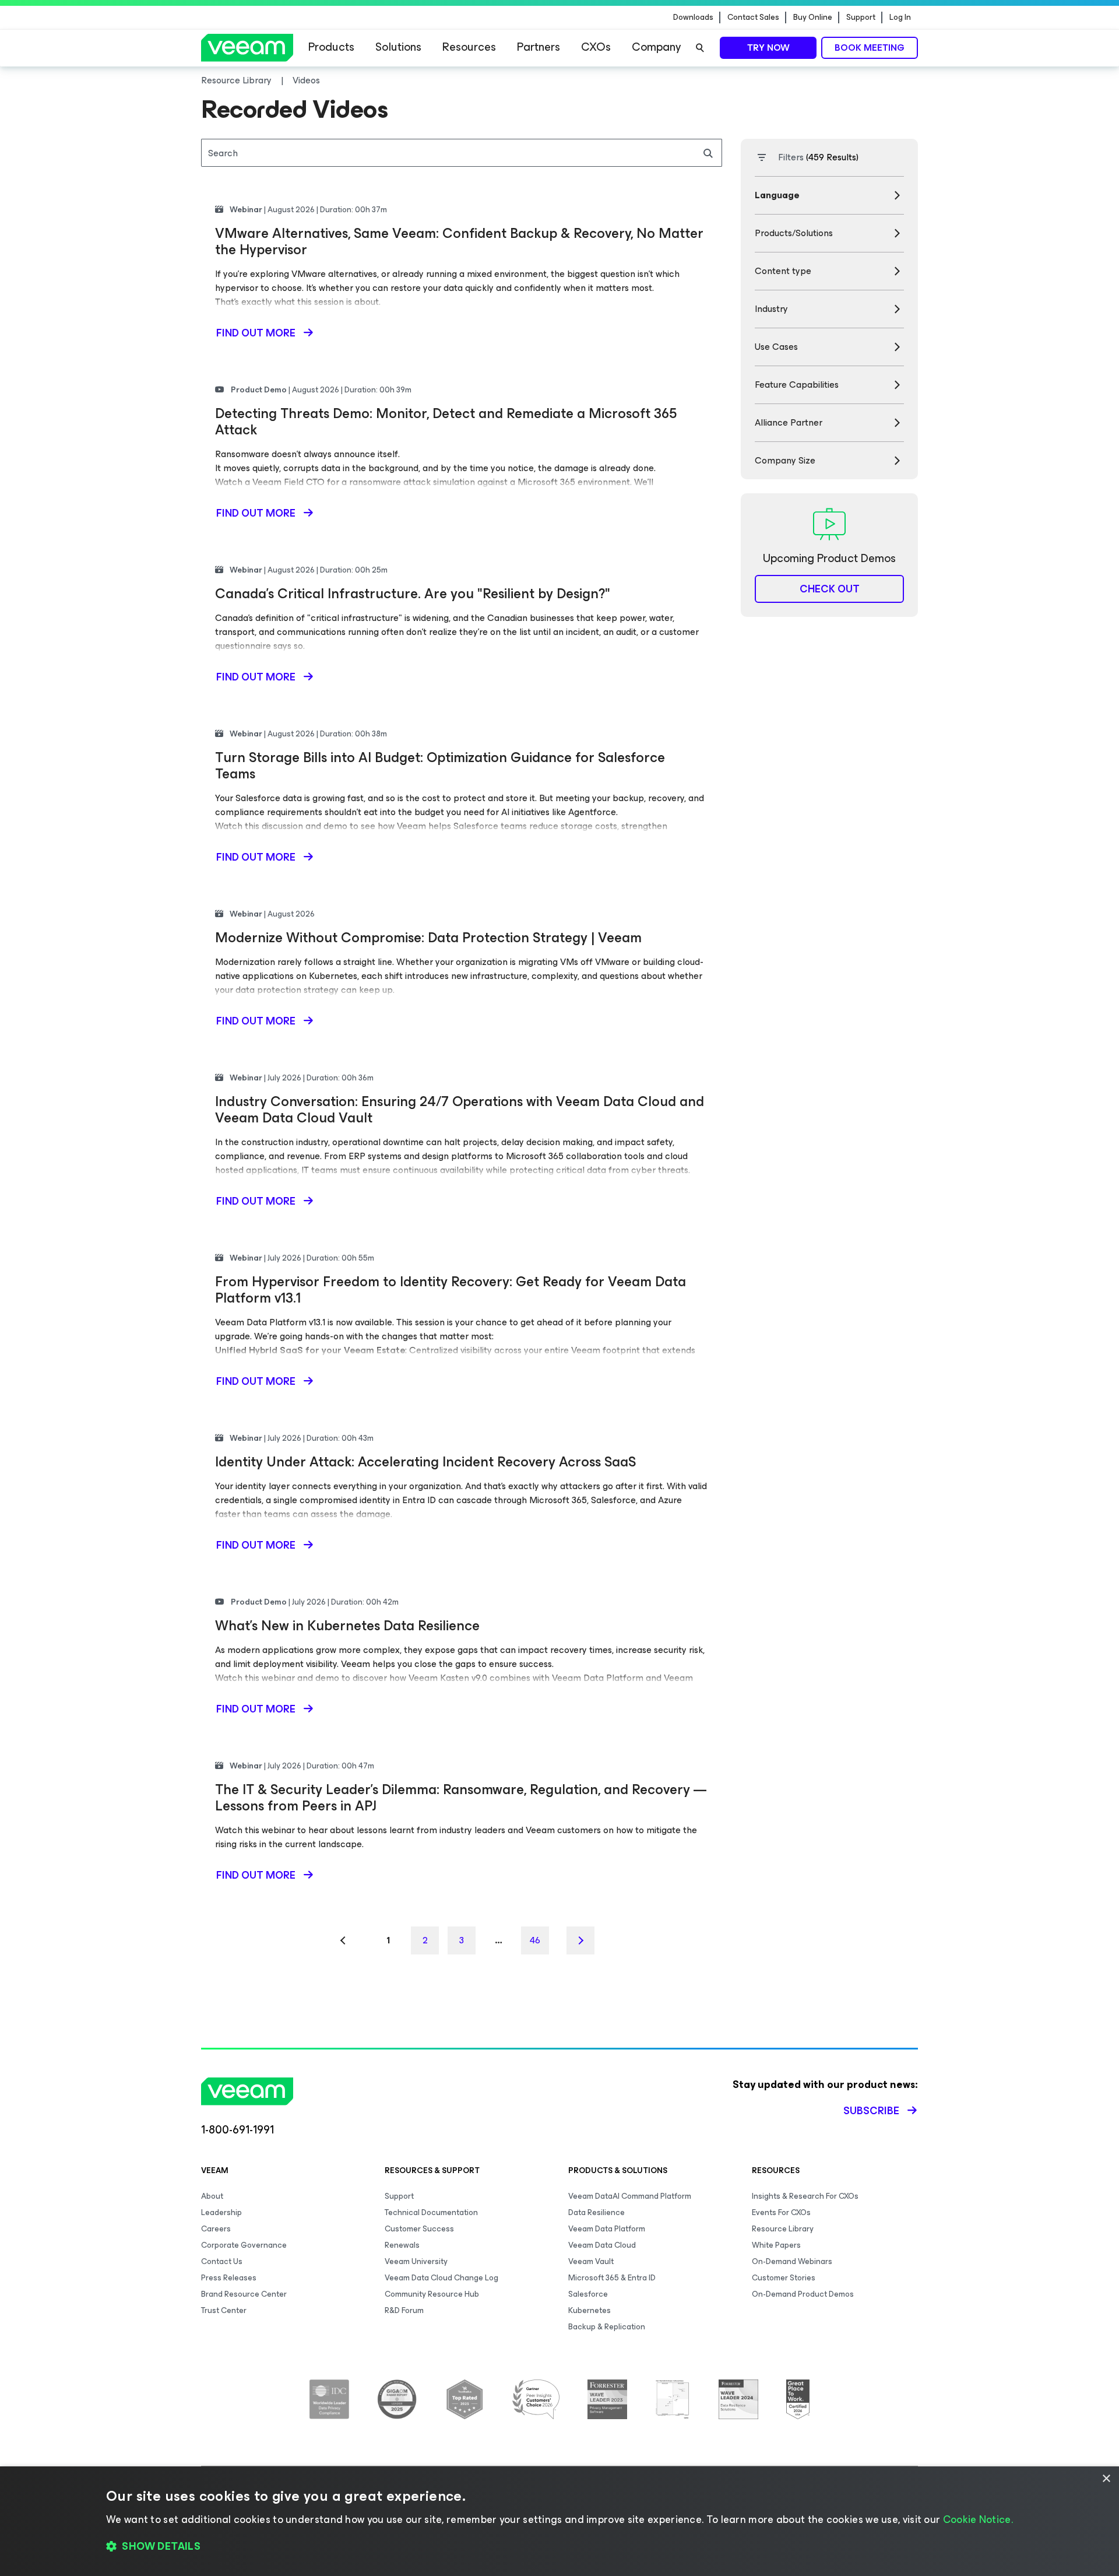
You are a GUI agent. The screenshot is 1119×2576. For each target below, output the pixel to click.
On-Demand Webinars (792, 2261)
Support (861, 17)
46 (535, 1940)
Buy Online (813, 17)
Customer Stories (784, 2278)
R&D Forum (404, 2310)
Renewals (402, 2245)
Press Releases (229, 2278)
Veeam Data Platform (607, 2229)
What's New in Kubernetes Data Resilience (347, 1626)
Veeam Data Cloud (602, 2245)
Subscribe (871, 2111)
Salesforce (588, 2294)
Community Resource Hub (432, 2294)
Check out (830, 589)
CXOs (596, 47)
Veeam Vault (591, 2261)
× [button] (1106, 2479)
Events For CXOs (781, 2212)
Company (656, 47)
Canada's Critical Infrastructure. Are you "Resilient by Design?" (413, 594)
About (212, 2196)
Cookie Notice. (978, 2519)
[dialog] (559, 2521)
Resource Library (783, 2229)
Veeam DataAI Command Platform (630, 2196)
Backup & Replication (607, 2327)
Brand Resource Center (244, 2294)
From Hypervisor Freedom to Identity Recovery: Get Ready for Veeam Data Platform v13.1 (451, 1290)
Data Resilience (597, 2212)
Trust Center (224, 2310)
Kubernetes (590, 2310)
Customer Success (419, 2229)
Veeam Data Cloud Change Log (441, 2278)
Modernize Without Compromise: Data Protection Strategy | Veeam (428, 938)
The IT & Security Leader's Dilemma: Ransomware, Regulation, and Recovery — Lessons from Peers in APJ (461, 1798)
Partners (539, 47)
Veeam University (416, 2261)
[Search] (700, 48)
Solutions (398, 47)
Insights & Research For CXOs (805, 2196)
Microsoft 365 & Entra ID (612, 2278)
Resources (469, 47)
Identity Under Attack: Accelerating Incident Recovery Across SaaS (425, 1462)
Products (331, 47)
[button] (559, 2547)
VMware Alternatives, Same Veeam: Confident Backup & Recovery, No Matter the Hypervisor (459, 241)
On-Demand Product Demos (803, 2294)
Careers (216, 2229)
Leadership (221, 2212)
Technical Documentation (431, 2212)
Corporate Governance (244, 2245)
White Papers (776, 2245)
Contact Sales (753, 17)
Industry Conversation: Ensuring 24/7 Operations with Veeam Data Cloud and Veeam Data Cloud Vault (460, 1110)
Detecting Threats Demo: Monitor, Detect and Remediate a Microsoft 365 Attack (446, 422)
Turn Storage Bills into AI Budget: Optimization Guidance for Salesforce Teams (440, 766)
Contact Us (222, 2261)
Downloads (693, 17)
